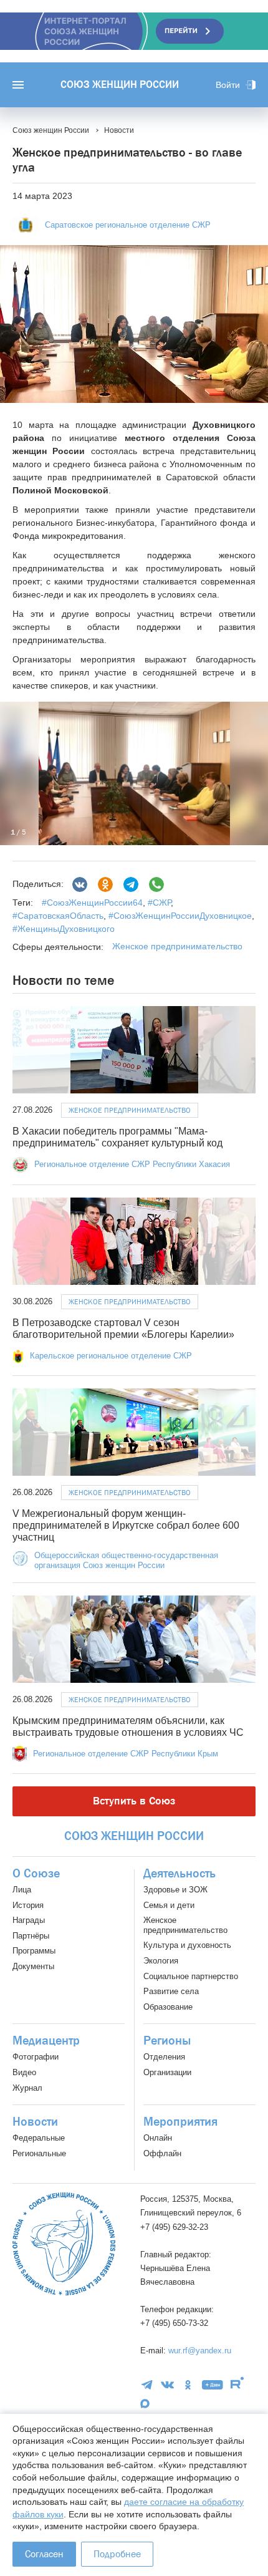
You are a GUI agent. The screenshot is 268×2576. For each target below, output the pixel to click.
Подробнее (117, 2554)
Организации (167, 2072)
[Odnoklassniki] (105, 884)
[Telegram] (131, 884)
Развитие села (171, 1991)
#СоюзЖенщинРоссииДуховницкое (179, 916)
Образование (168, 2007)
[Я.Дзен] (213, 2385)
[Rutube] (237, 2385)
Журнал (27, 2088)
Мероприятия (180, 2122)
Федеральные (39, 2138)
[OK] (188, 2385)
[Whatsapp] (156, 884)
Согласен (44, 2554)
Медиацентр (46, 2041)
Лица (22, 1890)
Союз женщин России (120, 85)
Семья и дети (169, 1905)
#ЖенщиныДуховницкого (64, 929)
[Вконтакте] (80, 884)
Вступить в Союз (134, 1801)
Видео (24, 2072)
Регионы (167, 2041)
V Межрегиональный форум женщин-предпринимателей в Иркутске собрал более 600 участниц (126, 1525)
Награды (29, 1920)
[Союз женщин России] (64, 2244)
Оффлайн (162, 2153)
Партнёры (31, 1936)
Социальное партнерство (191, 1976)
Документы (33, 1966)
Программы (34, 1951)
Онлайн (158, 2138)
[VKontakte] (167, 2385)
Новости (35, 2122)
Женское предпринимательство (177, 946)
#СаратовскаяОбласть (58, 916)
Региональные (39, 2153)
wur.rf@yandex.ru (200, 2351)
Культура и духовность (187, 1945)
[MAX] (145, 2404)
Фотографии (36, 2057)
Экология (161, 1961)
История (28, 1905)
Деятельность (179, 1874)
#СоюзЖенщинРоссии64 (92, 903)
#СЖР (158, 903)
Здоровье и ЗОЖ (175, 1890)
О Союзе (36, 1874)
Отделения (164, 2057)
